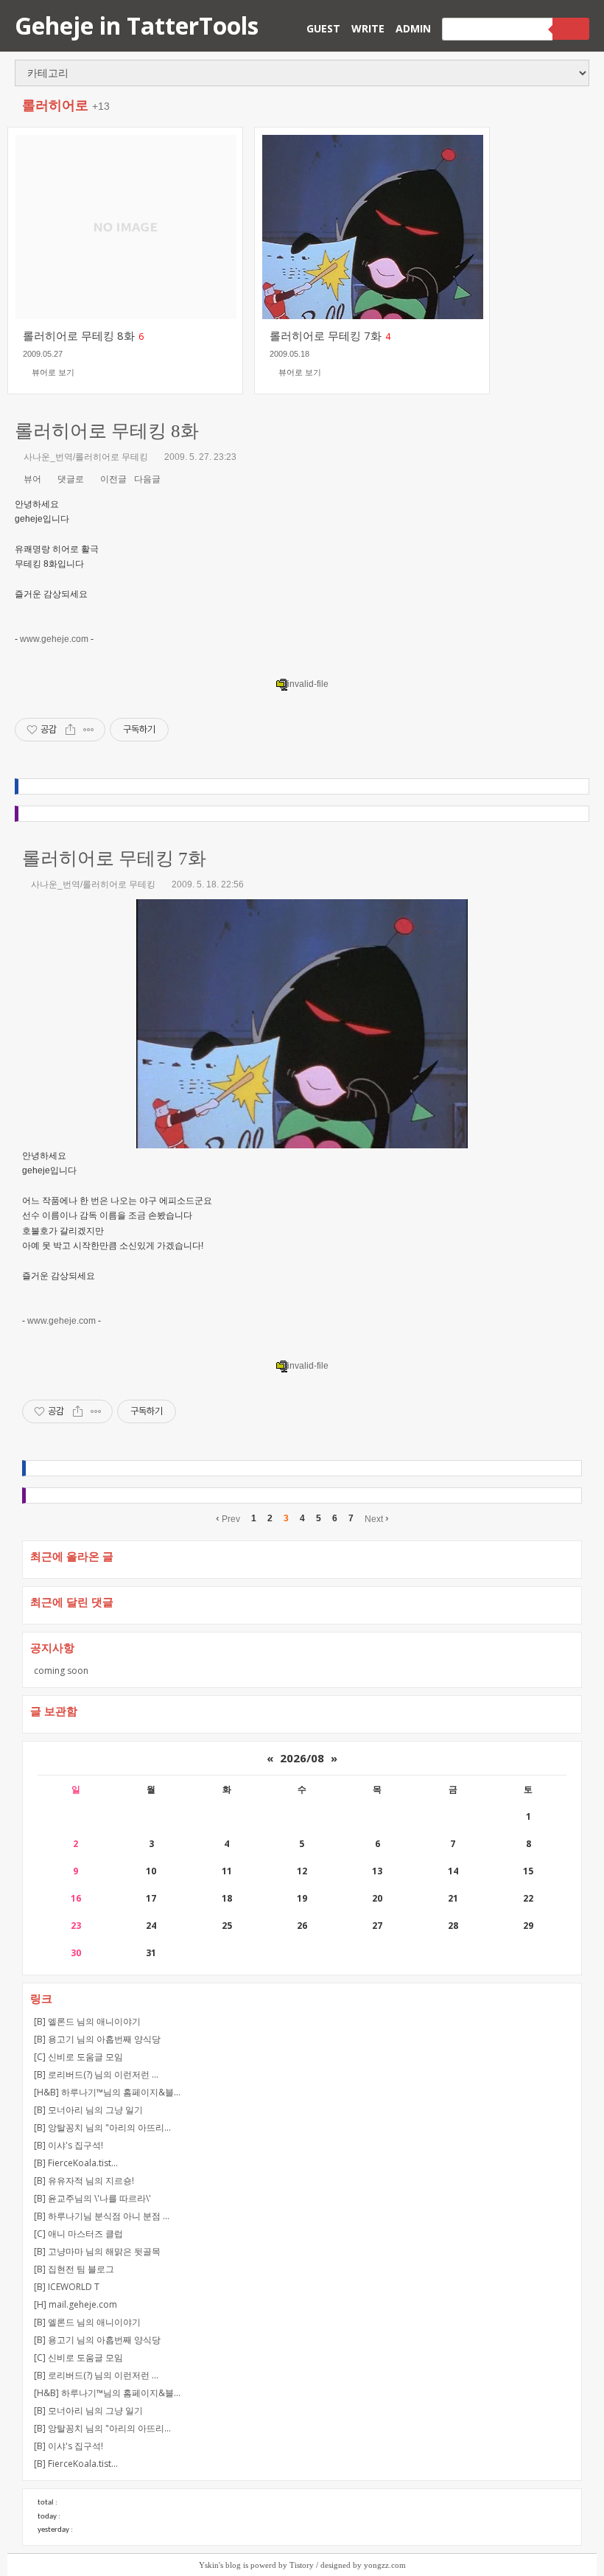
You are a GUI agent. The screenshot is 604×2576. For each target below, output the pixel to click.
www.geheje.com (54, 639)
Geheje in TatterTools (137, 25)
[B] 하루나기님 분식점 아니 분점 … (102, 2216)
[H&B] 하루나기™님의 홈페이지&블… (107, 2092)
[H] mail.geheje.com (75, 2304)
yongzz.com (385, 2565)
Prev (228, 1518)
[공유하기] (70, 730)
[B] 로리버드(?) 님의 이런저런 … (96, 2074)
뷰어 (31, 479)
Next (377, 1518)
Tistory (302, 2565)
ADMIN (413, 28)
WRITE (368, 28)
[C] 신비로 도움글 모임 (78, 2057)
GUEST (323, 28)
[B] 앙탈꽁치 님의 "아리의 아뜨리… (102, 2128)
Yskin (209, 2565)
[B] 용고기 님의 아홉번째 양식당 (97, 2039)
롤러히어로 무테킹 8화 (107, 431)
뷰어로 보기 (53, 372)
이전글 (112, 479)
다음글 (148, 479)
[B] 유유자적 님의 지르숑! (84, 2181)
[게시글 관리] (89, 730)
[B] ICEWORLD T (67, 2287)
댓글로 (70, 479)
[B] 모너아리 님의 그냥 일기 (88, 2110)
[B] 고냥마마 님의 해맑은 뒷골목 (97, 2251)
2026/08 (302, 1758)
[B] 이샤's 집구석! (69, 2145)
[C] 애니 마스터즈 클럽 (78, 2234)
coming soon (61, 1671)
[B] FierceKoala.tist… (76, 2163)
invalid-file (308, 684)
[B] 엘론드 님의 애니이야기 (87, 2021)
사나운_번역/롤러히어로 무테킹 (86, 457)
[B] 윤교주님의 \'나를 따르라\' (92, 2198)
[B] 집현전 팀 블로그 (74, 2269)
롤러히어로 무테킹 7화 (114, 858)
